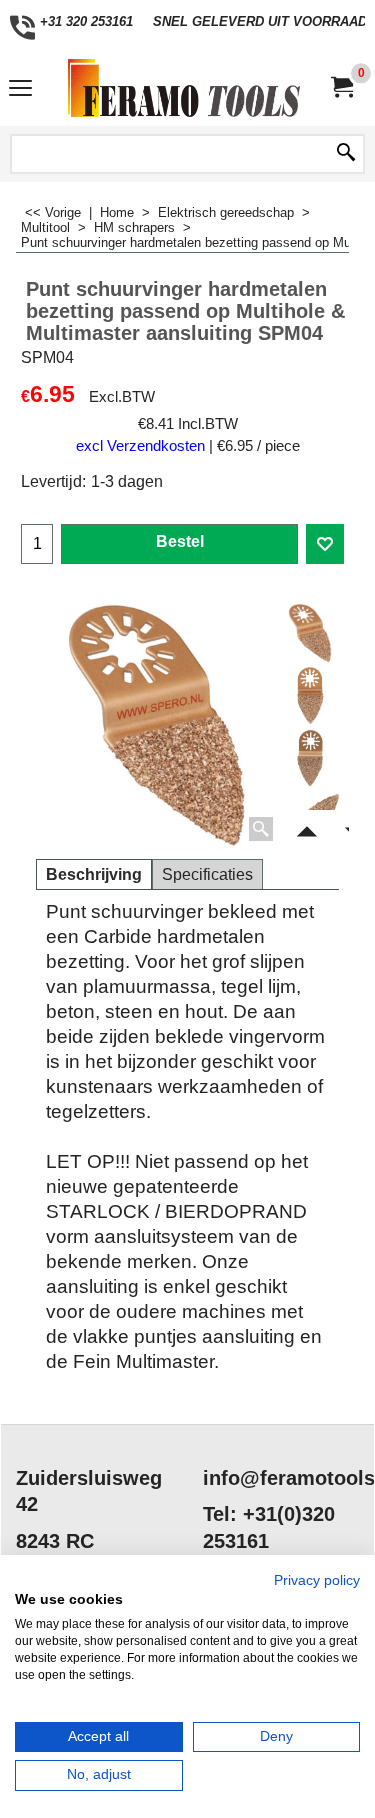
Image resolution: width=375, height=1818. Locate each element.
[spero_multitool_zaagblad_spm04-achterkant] (310, 758)
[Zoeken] (346, 154)
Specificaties (207, 874)
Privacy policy (317, 1580)
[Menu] (20, 90)
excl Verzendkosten (140, 446)
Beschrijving (94, 874)
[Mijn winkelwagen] (341, 87)
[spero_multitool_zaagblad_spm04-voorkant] (310, 696)
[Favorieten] (325, 544)
